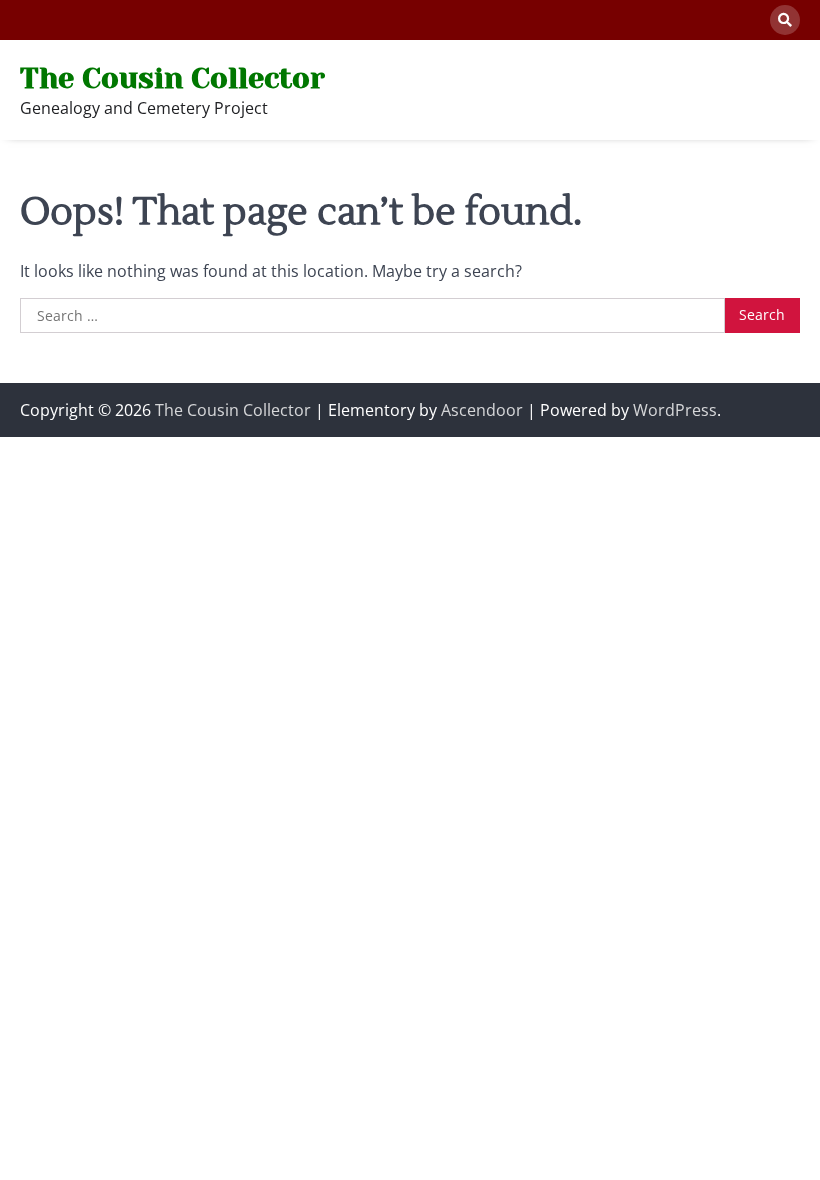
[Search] (785, 20)
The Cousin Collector (172, 78)
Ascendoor (482, 410)
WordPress (675, 410)
